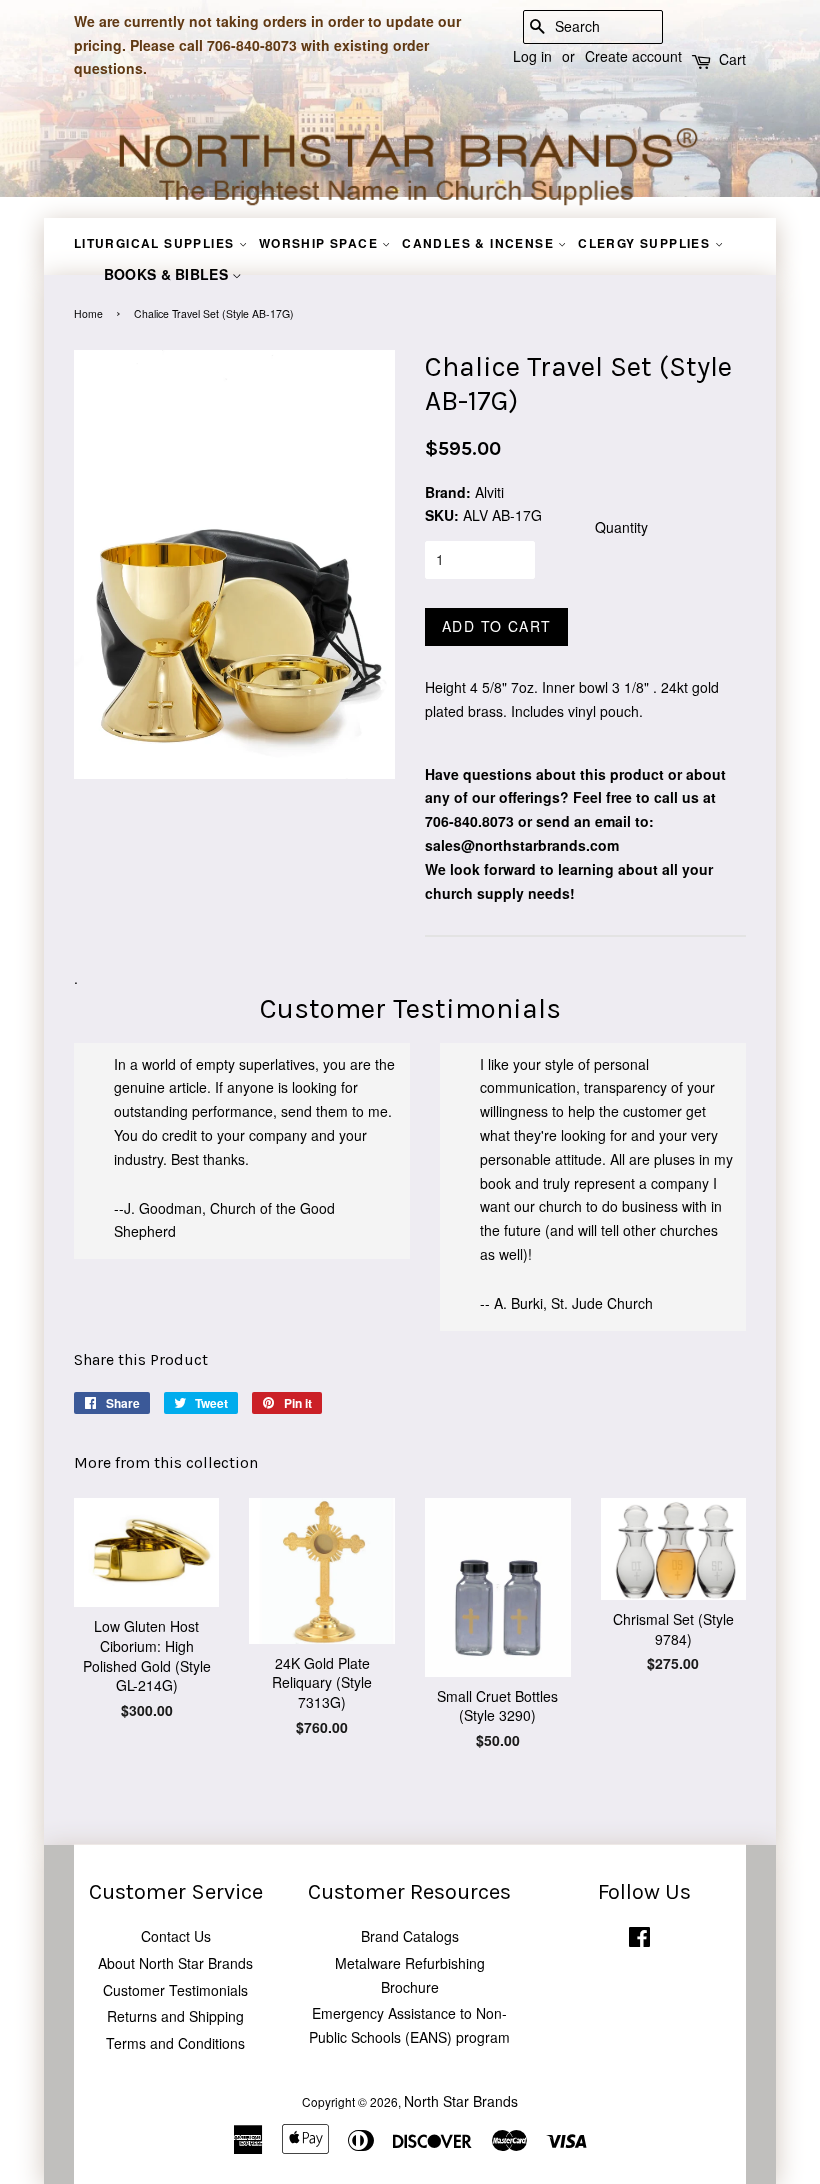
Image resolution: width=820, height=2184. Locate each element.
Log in (532, 56)
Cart (732, 59)
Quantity (621, 527)
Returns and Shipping (175, 2016)
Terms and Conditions (175, 2043)
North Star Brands (461, 2101)
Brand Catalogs (410, 1936)
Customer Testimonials (175, 1990)
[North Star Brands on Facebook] (639, 1940)
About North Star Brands (175, 1963)
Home (88, 313)
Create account (633, 56)
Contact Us (176, 1936)
